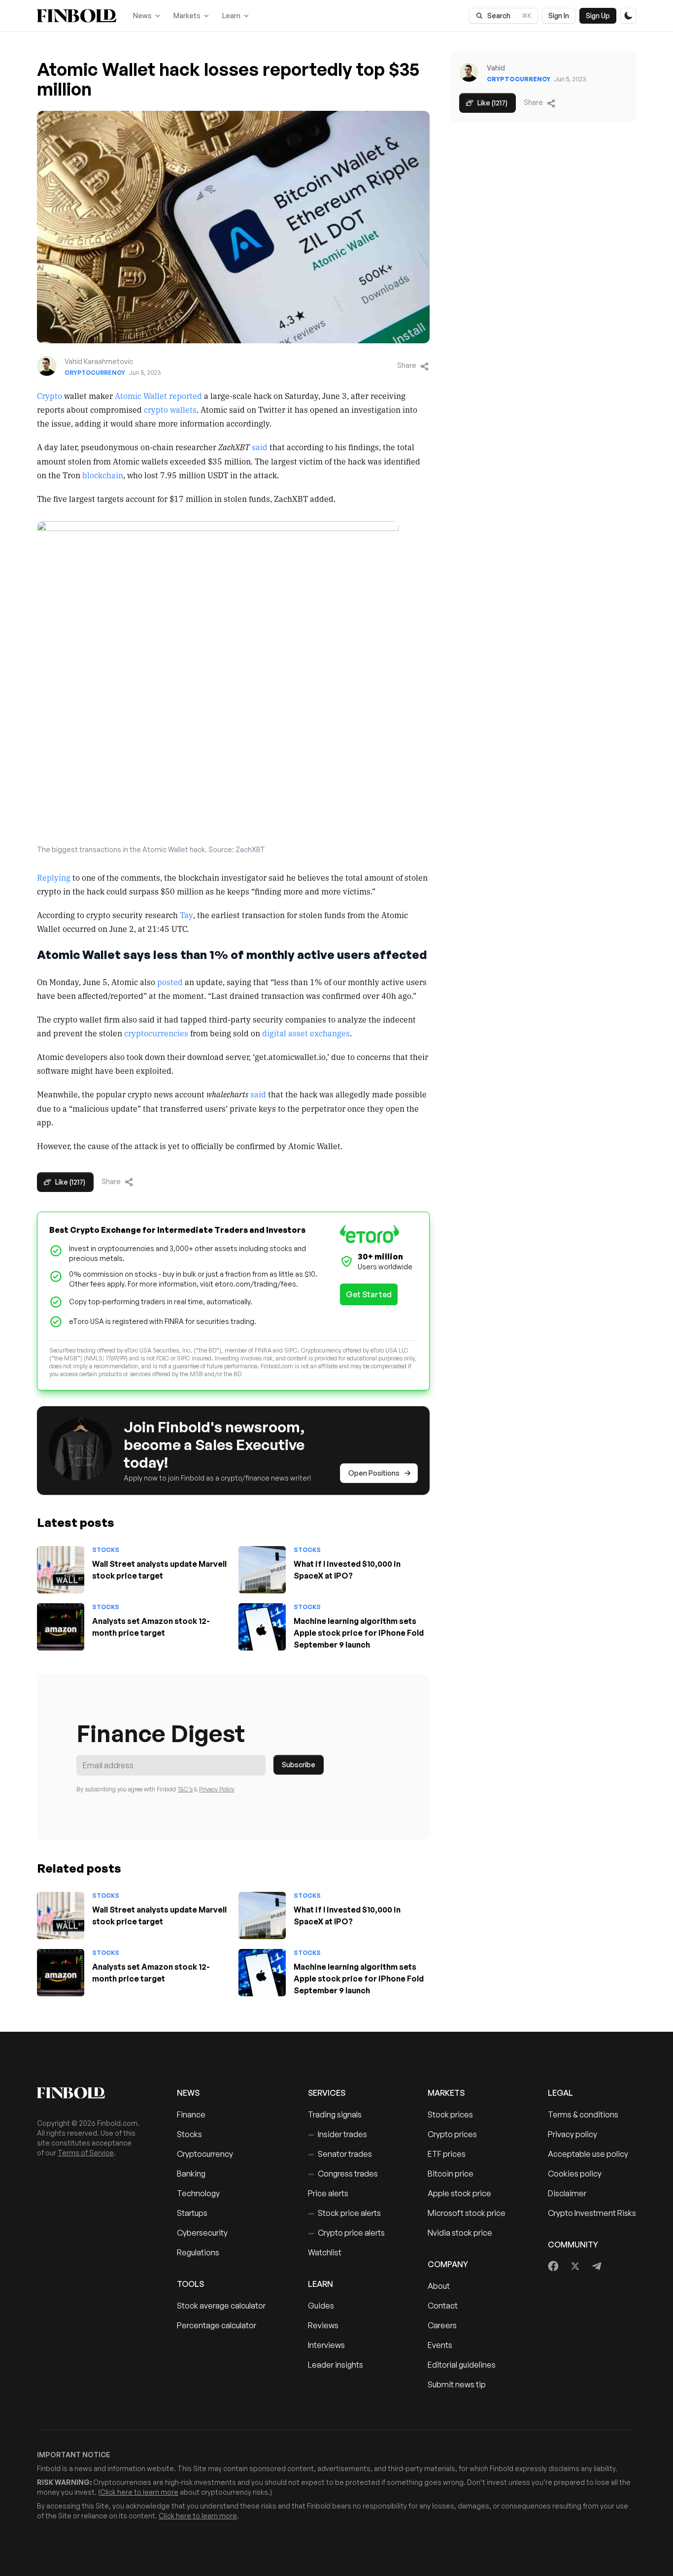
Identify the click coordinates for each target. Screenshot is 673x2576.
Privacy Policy (217, 1789)
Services (327, 2093)
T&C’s (185, 1789)
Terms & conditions (583, 2114)
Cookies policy (575, 2174)
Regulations (198, 2252)
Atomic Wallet (141, 396)
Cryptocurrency (95, 373)
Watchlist (325, 2252)
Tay (186, 915)
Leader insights (336, 2365)
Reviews (323, 2325)
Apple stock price (459, 2193)
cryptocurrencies (156, 1033)
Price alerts (328, 2193)
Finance (191, 2114)
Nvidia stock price (460, 2233)
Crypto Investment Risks (592, 2213)
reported (185, 396)
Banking (191, 2174)
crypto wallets (170, 409)
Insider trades (337, 2134)
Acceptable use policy (588, 2154)
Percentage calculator (217, 2325)
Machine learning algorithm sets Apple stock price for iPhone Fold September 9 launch (359, 1633)
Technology (198, 2193)
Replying (54, 877)
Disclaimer (567, 2193)
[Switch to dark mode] (628, 16)
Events (440, 2345)
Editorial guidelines (462, 2365)
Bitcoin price (451, 2174)
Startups (192, 2213)
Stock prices (450, 2114)
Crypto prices (452, 2134)
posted (170, 982)
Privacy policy (572, 2134)
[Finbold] (77, 16)
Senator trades (340, 2154)
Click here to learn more (139, 2492)
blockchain (103, 475)
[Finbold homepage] (91, 2093)
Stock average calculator (221, 2306)
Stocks (106, 1550)
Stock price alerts (344, 2213)
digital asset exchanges (306, 1033)
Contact (443, 2306)
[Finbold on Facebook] (554, 2266)
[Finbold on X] (575, 2266)
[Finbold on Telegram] (597, 2266)
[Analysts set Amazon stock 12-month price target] (61, 1627)
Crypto (50, 396)
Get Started (369, 1294)
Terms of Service (86, 2153)
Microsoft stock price (467, 2213)
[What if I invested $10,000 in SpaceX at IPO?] (262, 1570)
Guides (321, 2306)
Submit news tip (457, 2384)
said (260, 447)
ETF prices (447, 2154)
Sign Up (598, 16)
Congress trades (343, 2174)
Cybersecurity (202, 2233)
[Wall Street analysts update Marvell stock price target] (61, 1570)
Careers (442, 2325)
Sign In (559, 16)
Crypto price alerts (346, 2233)
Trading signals (335, 2114)
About (439, 2286)
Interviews (326, 2345)
